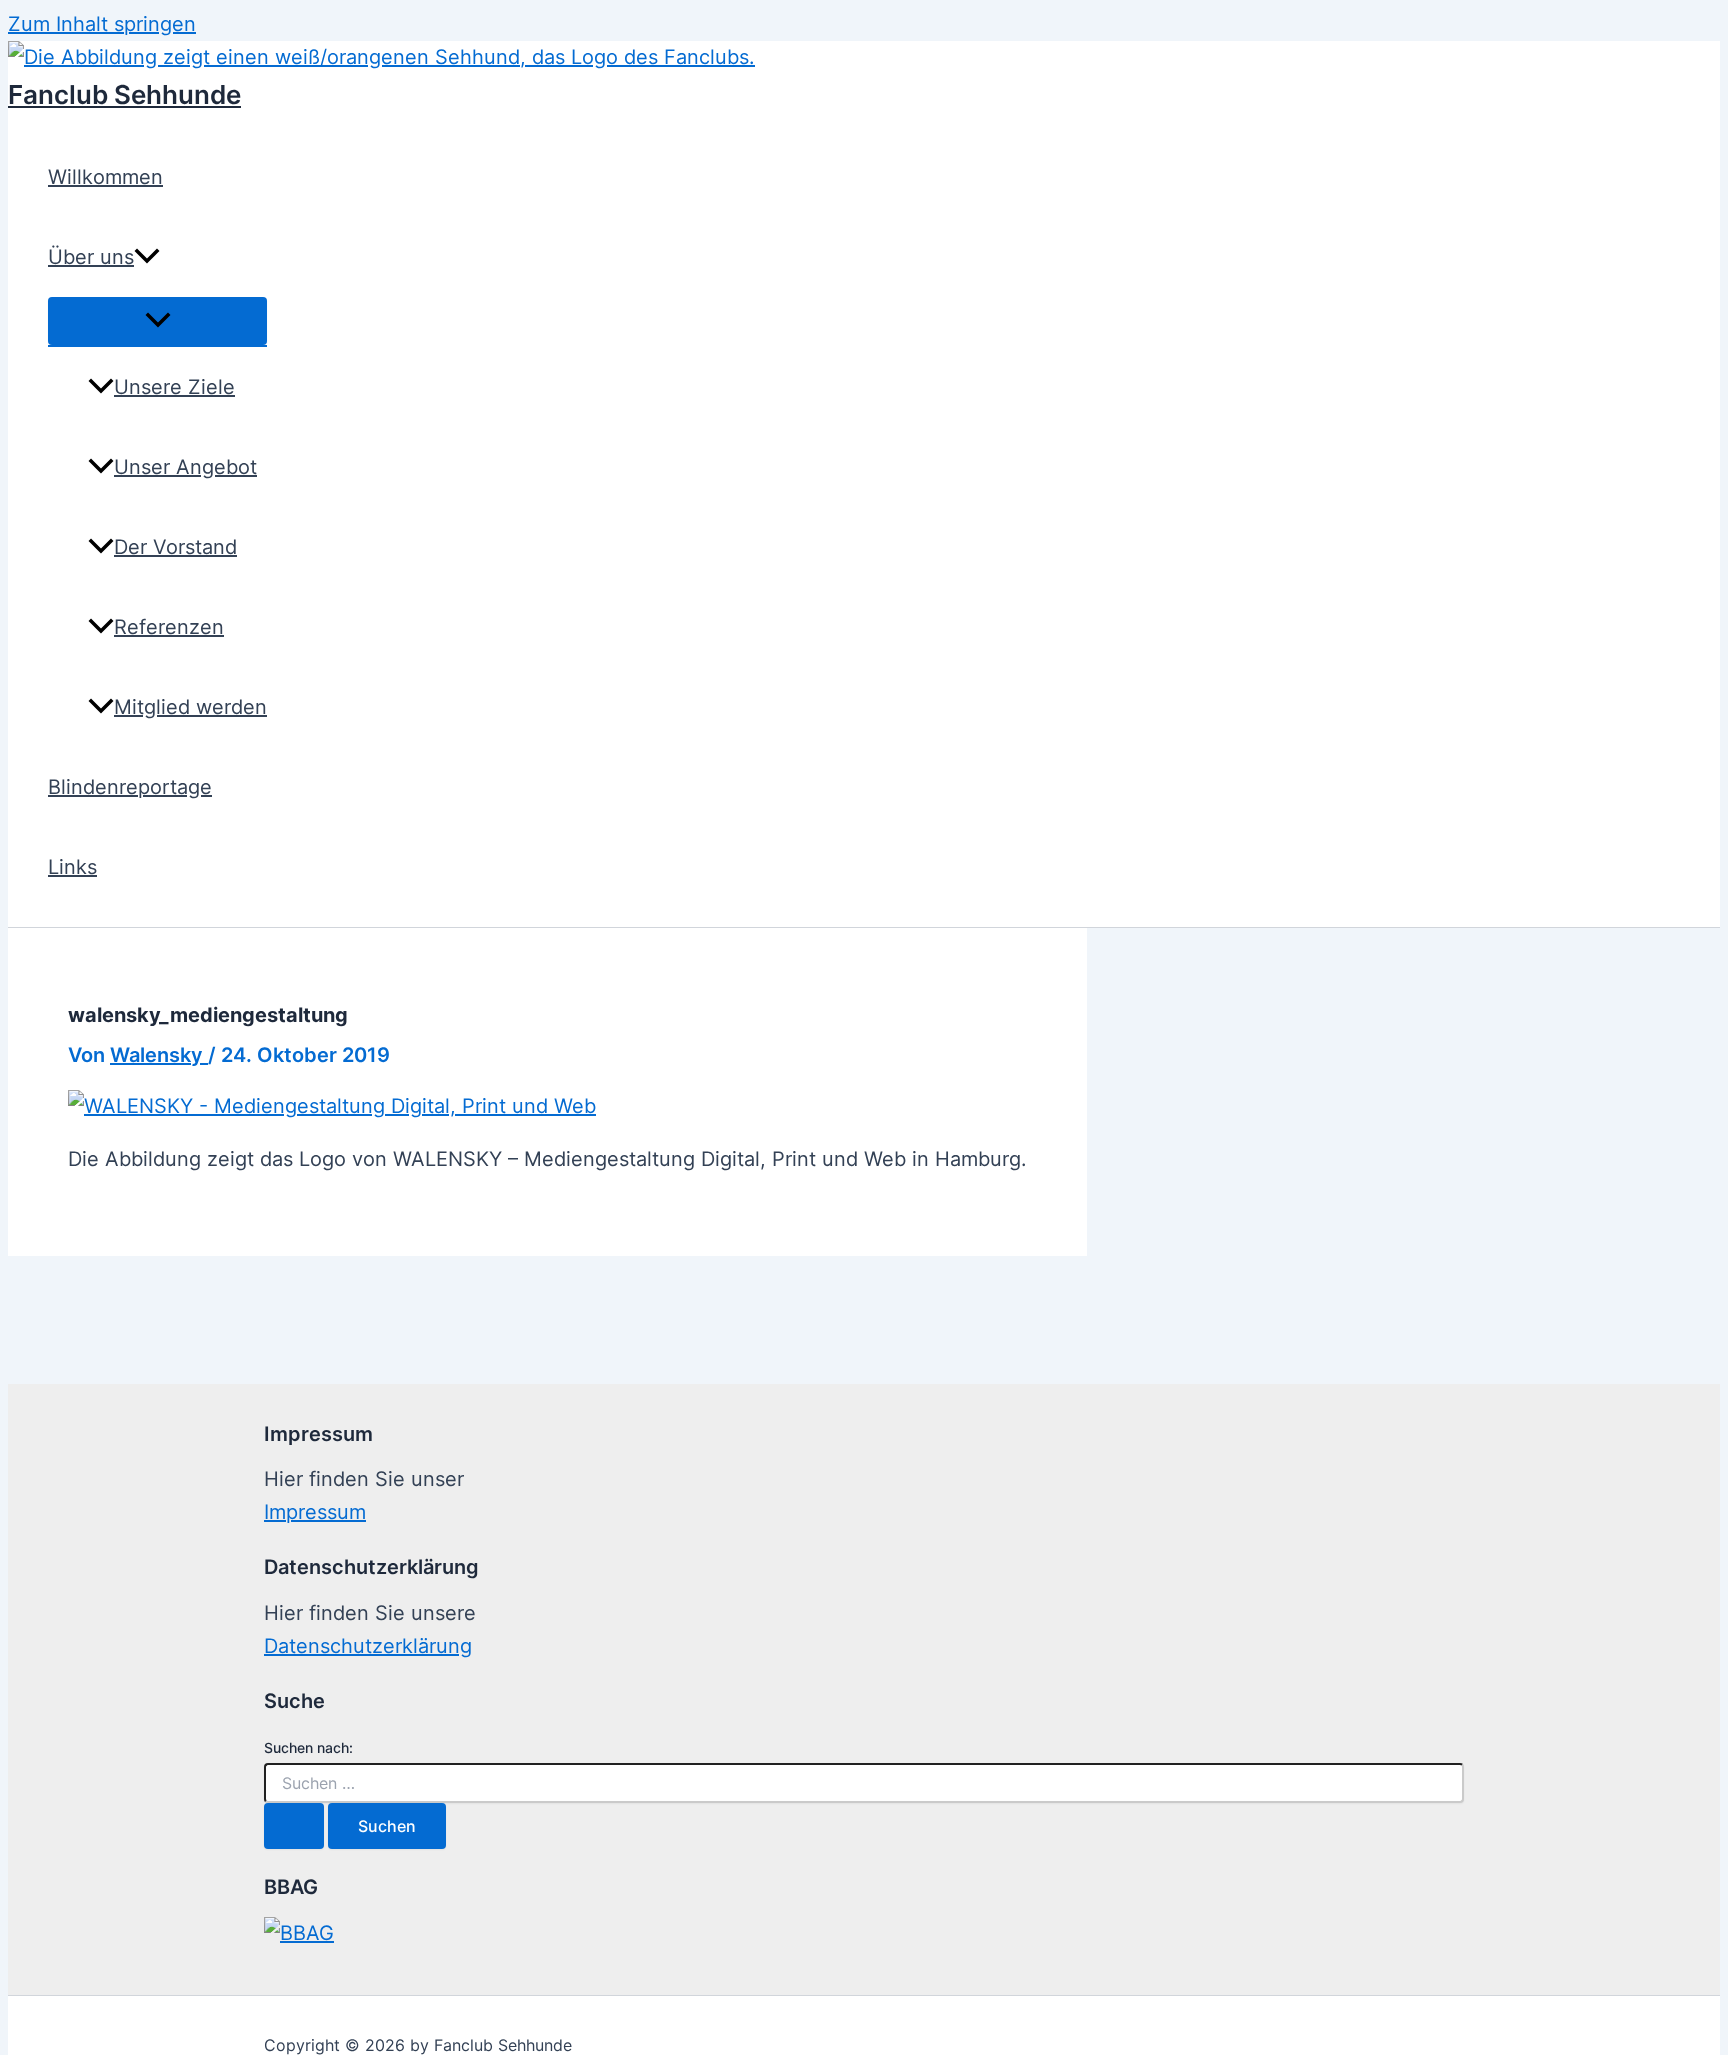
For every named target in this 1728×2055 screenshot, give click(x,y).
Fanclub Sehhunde (124, 94)
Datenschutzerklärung (368, 1646)
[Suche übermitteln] (294, 1826)
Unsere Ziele (174, 387)
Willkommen (105, 177)
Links (72, 867)
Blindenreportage (130, 787)
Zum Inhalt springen (102, 24)
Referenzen (169, 627)
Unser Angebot (185, 467)
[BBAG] (299, 1933)
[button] (147, 257)
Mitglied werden (190, 707)
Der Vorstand (175, 547)
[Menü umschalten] (157, 321)
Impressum (315, 1512)
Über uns (91, 257)
